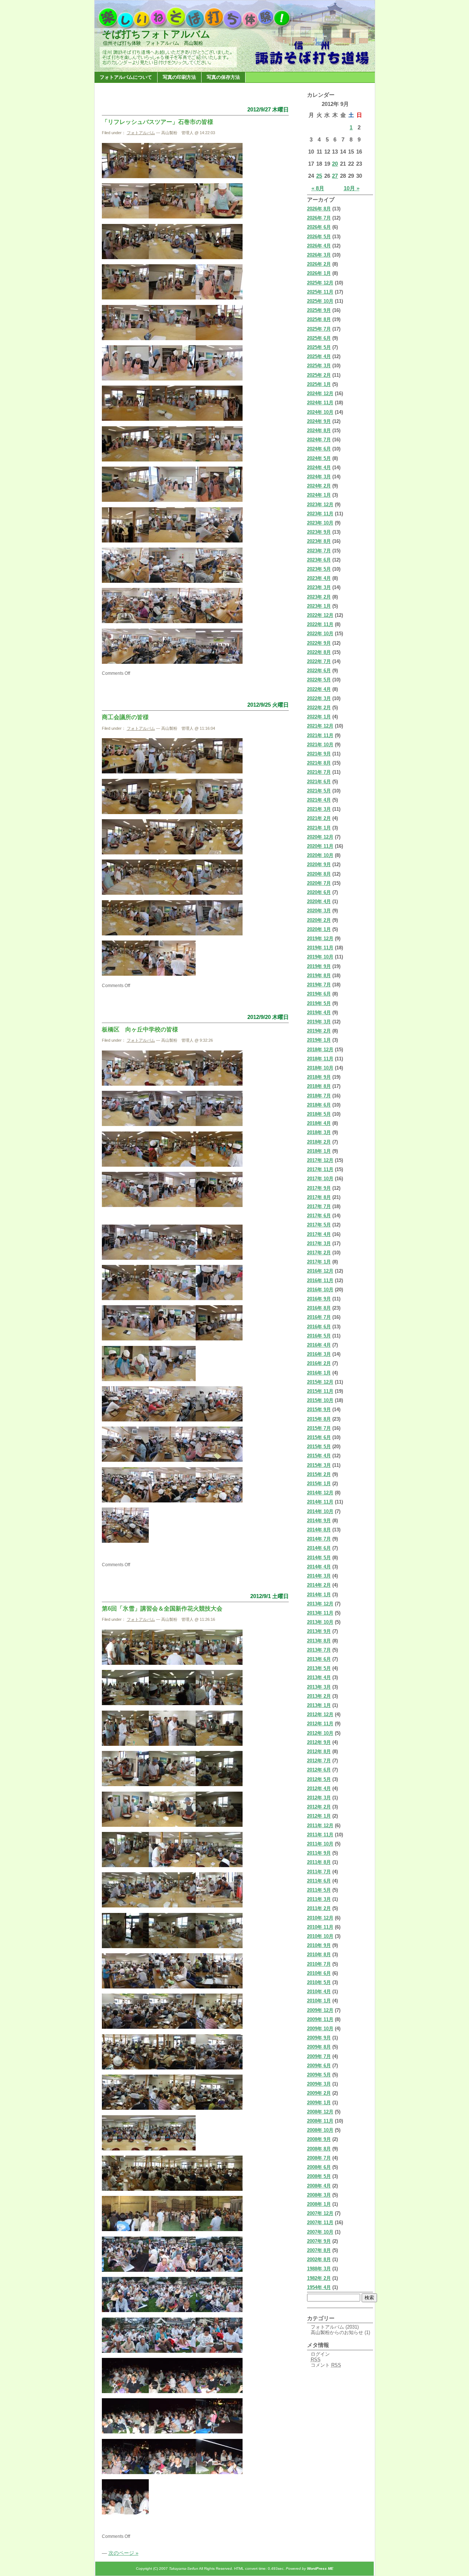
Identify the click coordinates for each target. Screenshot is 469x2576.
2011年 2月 (319, 1908)
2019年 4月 (319, 1013)
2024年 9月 (319, 421)
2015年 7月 (319, 1428)
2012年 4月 (319, 1789)
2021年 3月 (319, 809)
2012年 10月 (320, 1733)
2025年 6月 (319, 338)
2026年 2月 (319, 264)
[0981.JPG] (125, 2270)
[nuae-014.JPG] (125, 934)
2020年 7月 (319, 883)
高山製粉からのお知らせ (337, 2332)
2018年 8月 (319, 1086)
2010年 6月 (319, 1973)
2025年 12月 (320, 283)
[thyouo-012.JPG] (219, 1205)
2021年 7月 (319, 772)
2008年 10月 (320, 2130)
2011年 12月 (320, 1826)
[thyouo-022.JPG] (125, 1379)
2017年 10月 (320, 1179)
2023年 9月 (319, 532)
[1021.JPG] (172, 2310)
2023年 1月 (319, 606)
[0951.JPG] (125, 2229)
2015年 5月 (319, 1447)
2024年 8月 (319, 430)
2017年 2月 (319, 1253)
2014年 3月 (319, 1576)
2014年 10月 (320, 1511)
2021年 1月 (319, 828)
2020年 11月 (320, 846)
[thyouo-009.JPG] (219, 1165)
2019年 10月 (320, 957)
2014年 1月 (319, 1595)
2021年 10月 (320, 745)
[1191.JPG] (125, 2472)
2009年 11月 (320, 2019)
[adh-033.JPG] (172, 581)
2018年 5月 (319, 1114)
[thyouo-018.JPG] (219, 1298)
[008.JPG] (125, 1744)
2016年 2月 (319, 1363)
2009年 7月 (319, 2056)
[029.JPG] (219, 2068)
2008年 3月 (319, 2195)
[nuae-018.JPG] (172, 974)
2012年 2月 (319, 1807)
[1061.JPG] (219, 2351)
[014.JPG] (125, 1825)
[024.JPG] (172, 1946)
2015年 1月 (319, 1484)
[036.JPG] (219, 2108)
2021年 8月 (319, 763)
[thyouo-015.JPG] (219, 1258)
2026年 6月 (319, 227)
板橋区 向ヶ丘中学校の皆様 (140, 1029)
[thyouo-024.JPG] (125, 1420)
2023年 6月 (319, 560)
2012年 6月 (319, 1770)
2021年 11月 (320, 735)
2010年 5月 (319, 1982)
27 (335, 176)
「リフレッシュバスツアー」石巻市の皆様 (158, 122)
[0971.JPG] (219, 2229)
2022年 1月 (319, 717)
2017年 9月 (319, 1188)
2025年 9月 (319, 310)
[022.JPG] (219, 1906)
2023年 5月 (319, 569)
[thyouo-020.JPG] (172, 1339)
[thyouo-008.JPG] (172, 1165)
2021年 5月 (319, 791)
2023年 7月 (319, 551)
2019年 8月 (319, 976)
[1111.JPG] (125, 2391)
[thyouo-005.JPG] (172, 1124)
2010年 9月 (319, 1945)
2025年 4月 (319, 356)
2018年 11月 (320, 1059)
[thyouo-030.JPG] (125, 1501)
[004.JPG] (219, 1663)
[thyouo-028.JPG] (172, 1460)
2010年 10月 (320, 1936)
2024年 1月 (319, 495)
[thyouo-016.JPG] (125, 1298)
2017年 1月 (319, 1262)
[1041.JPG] (125, 2351)
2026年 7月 (319, 218)
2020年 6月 (319, 892)
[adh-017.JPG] (172, 379)
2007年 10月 (320, 2232)
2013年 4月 (319, 1677)
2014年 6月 (319, 1548)
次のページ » (123, 2553)
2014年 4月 (319, 1567)
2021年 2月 (319, 818)
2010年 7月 (319, 1964)
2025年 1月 (319, 384)
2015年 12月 (320, 1382)
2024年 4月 (319, 468)
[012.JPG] (172, 1784)
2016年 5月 (319, 1336)
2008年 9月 (319, 2139)
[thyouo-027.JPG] (125, 1460)
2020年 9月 (319, 864)
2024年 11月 (320, 403)
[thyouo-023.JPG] (172, 1379)
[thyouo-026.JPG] (219, 1420)
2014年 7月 (319, 1539)
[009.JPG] (172, 1744)
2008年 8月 (319, 2149)
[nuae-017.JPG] (125, 974)
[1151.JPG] (172, 2432)
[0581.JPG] (172, 2189)
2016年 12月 (320, 1271)
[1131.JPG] (219, 2391)
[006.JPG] (172, 1703)
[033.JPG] (172, 2068)
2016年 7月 (319, 1317)
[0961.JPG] (172, 2229)
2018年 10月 (320, 1068)
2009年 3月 (319, 2084)
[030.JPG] (125, 2108)
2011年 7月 (319, 1872)
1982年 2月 (319, 2278)
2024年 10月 (320, 412)
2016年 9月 (319, 1299)
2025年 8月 (319, 319)
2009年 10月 (320, 2029)
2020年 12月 (320, 837)
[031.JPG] (172, 2108)
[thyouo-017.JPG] (172, 1298)
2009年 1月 (319, 2103)
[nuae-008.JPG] (125, 853)
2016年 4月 (319, 1345)
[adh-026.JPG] (172, 500)
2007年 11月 (320, 2222)
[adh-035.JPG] (125, 621)
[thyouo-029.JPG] (219, 1460)
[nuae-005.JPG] (125, 812)
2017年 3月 (319, 1243)
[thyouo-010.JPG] (125, 1205)
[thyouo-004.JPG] (125, 1124)
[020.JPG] (125, 1906)
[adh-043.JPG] (219, 662)
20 (335, 164)
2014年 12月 (320, 1493)
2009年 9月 (319, 2038)
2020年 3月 (319, 911)
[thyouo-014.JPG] (172, 1258)
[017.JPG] (125, 1865)
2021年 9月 (319, 754)
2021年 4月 (319, 800)
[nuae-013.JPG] (219, 893)
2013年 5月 (319, 1668)
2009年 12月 (320, 2010)
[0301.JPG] (172, 2027)
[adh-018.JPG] (219, 379)
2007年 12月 (320, 2213)
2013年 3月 (319, 1687)
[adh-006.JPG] (219, 217)
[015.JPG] (172, 1825)
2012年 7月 (319, 1761)
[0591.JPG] (219, 2189)
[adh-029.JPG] (172, 541)
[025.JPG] (219, 1946)
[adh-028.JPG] (125, 541)
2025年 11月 (320, 292)
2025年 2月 (319, 375)
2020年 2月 (319, 920)
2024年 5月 (319, 458)
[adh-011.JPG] (172, 298)
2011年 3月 (319, 1899)
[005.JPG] (125, 1703)
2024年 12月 (320, 393)
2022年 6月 (319, 671)
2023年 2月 (319, 597)
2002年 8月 (319, 2259)
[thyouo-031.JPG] (172, 1501)
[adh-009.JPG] (219, 257)
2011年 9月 (319, 1853)
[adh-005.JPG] (172, 217)
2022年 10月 (320, 634)
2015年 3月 (319, 1465)
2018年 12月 (320, 1050)
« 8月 (318, 188)
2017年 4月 (319, 1234)
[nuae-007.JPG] (172, 812)
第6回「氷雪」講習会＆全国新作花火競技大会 (162, 1609)
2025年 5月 (319, 347)
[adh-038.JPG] (125, 662)
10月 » (352, 188)
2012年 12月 (320, 1714)
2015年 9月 (319, 1410)
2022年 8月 (319, 652)
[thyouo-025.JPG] (172, 1420)
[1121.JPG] (172, 2391)
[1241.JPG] (219, 2472)
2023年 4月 (319, 578)
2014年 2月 (319, 1585)
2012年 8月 (319, 1751)
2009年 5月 (319, 2075)
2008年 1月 (319, 2204)
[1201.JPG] (172, 2472)
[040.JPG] (172, 2149)
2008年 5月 (319, 2176)
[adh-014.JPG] (172, 338)
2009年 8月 (319, 2047)
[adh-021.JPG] (219, 419)
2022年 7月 (319, 661)
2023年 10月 (320, 523)
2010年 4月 (319, 1992)
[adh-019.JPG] (125, 419)
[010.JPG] (219, 1744)
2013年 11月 (320, 1613)
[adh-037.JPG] (219, 621)
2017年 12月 (320, 1160)
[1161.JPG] (219, 2432)
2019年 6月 (319, 994)
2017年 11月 (320, 1169)
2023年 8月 (319, 541)
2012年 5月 (319, 1779)
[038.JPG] (125, 2149)
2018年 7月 (319, 1096)
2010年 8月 (319, 1955)
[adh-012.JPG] (219, 298)
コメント (326, 2365)
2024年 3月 (319, 477)
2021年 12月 (320, 726)
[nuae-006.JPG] (219, 812)
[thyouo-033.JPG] (125, 1541)
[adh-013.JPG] (125, 338)
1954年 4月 (319, 2287)
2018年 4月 (319, 1123)
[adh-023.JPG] (172, 460)
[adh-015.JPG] (219, 338)
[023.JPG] (125, 1946)
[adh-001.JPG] (125, 176)
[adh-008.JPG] (172, 257)
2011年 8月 (319, 1862)
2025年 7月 (319, 329)
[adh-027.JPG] (219, 500)
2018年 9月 (319, 1077)
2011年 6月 (319, 1881)
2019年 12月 (320, 939)
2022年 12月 (320, 615)
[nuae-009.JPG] (172, 853)
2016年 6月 (319, 1327)
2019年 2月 (319, 1031)
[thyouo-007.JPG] (125, 1165)
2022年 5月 (319, 680)
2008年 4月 (319, 2186)
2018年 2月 (319, 1142)
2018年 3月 (319, 1132)
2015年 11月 (320, 1391)
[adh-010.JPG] (125, 298)
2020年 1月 (319, 929)
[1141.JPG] (125, 2432)
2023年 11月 (320, 514)
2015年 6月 (319, 1437)
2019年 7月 (319, 985)
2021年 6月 (319, 782)
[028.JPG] (219, 1987)
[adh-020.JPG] (172, 419)
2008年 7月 (319, 2158)
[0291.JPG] (125, 2027)
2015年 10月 (320, 1400)
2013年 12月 (320, 1604)
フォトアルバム (141, 133)
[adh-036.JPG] (172, 621)
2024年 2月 (319, 486)
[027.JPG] (172, 1987)
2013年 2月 (319, 1696)
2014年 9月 (319, 1521)
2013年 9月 (319, 1631)
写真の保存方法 (223, 77)
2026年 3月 (319, 255)
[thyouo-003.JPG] (219, 1084)
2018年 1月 (319, 1151)
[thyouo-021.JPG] (219, 1339)
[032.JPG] (125, 2068)
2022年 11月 (320, 624)
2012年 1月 (319, 1816)
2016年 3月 (319, 1354)
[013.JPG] (219, 1784)
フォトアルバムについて (126, 77)
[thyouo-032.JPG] (219, 1501)
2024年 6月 (319, 449)
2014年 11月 (320, 1502)
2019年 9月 (319, 966)
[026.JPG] (125, 1987)
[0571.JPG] (125, 2189)
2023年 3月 (319, 587)
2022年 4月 (319, 689)
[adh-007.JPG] (125, 257)
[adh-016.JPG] (125, 379)
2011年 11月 (320, 1835)
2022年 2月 (319, 708)
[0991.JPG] (172, 2270)
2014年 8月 (319, 1530)
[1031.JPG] (219, 2310)
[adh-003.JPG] (172, 176)
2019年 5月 (319, 1003)
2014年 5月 (319, 1558)
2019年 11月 (320, 948)
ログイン (320, 2354)
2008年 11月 (320, 2121)
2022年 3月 (319, 698)
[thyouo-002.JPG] (172, 1084)
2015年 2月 (319, 1474)
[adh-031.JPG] (219, 541)
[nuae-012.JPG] (172, 893)
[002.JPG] (125, 1663)
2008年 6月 (319, 2167)
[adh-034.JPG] (219, 581)
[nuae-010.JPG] (219, 853)
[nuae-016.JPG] (219, 934)
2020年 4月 (319, 901)
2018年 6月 (319, 1105)
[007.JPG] (219, 1703)
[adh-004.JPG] (125, 217)
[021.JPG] (172, 1906)
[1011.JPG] (125, 2310)
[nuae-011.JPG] (125, 893)
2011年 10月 (320, 1844)
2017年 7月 (319, 1206)
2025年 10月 (320, 301)
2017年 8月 (319, 1197)
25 (319, 176)
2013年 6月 (319, 1659)
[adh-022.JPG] (125, 460)
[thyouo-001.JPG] (125, 1084)
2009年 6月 (319, 2066)
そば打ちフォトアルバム (156, 34)
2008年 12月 (320, 2112)
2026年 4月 (319, 246)
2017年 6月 (319, 1216)
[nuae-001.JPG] (125, 772)
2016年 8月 (319, 1308)
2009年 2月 (319, 2093)
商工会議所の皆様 (125, 717)
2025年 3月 (319, 366)
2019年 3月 (319, 1022)
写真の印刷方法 (179, 77)
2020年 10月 (320, 855)
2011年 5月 (319, 1890)
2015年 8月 (319, 1419)
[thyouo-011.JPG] (172, 1205)
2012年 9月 (319, 1742)
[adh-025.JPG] (125, 500)
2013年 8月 (319, 1641)
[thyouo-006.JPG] (219, 1124)
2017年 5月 (319, 1225)
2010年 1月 (319, 2001)
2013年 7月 (319, 1650)
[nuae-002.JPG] (172, 772)
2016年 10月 (320, 1290)
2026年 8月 (319, 209)
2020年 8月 (319, 874)
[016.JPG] (219, 1825)
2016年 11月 (320, 1280)
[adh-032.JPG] (125, 581)
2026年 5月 (319, 237)
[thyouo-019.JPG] (125, 1339)
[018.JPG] (172, 1865)
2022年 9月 (319, 643)
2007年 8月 (319, 2250)
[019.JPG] (219, 1865)
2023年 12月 (320, 505)
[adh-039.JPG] (172, 662)
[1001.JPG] (219, 2270)
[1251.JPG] (125, 2513)
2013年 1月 (319, 1705)
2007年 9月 (319, 2241)
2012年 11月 (320, 1724)
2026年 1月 (319, 273)
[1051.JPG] (172, 2351)
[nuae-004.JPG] (219, 772)
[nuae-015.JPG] (172, 934)
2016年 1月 (319, 1373)
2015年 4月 (319, 1456)
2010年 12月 (320, 1918)
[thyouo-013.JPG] (125, 1258)
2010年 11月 (320, 1927)
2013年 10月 (320, 1622)
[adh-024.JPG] (219, 460)
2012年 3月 (319, 1798)
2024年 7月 (319, 440)
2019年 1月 (319, 1040)
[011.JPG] (125, 1784)
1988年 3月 (319, 2269)
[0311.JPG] (219, 2027)
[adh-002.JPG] (219, 176)
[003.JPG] (172, 1663)
